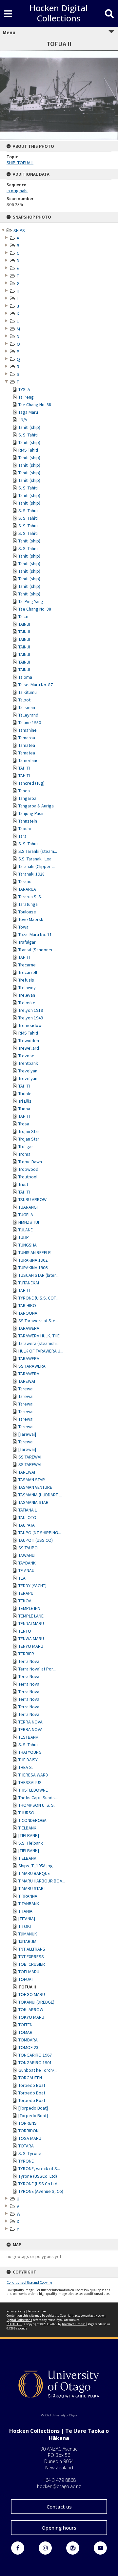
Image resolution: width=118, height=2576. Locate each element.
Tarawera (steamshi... (39, 1343)
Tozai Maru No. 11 (35, 934)
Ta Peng (26, 397)
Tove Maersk (31, 919)
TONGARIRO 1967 (35, 2055)
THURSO (26, 1813)
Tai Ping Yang (31, 601)
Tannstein (28, 821)
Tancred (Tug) (31, 783)
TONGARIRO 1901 (35, 2063)
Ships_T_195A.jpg (36, 1866)
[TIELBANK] (29, 1835)
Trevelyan (28, 1071)
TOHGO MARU (32, 1994)
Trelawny (27, 987)
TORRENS (28, 2123)
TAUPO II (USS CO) (36, 1540)
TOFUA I (26, 1979)
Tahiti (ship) (29, 427)
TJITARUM (27, 1941)
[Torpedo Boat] (33, 2108)
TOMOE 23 (28, 2047)
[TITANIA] (27, 1919)
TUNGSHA (28, 1245)
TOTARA (26, 2146)
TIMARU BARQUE (34, 1873)
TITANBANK (29, 1904)
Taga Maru (28, 412)
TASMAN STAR (32, 1480)
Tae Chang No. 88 (35, 405)
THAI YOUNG (30, 1752)
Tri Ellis (25, 1101)
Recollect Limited (74, 2324)
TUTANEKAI (29, 1283)
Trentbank (28, 1063)
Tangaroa (27, 798)
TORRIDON (29, 2131)
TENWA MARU (31, 1639)
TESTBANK (28, 1737)
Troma (24, 1154)
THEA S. (26, 1767)
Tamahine (28, 730)
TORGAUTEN (30, 2078)
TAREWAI (27, 1381)
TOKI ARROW (31, 2010)
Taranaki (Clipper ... (37, 866)
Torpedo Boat (32, 2085)
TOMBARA (28, 2040)
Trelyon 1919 (31, 1010)
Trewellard (29, 1048)
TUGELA (26, 1215)
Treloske (27, 1003)
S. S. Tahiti (28, 435)
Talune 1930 (30, 723)
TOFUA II (27, 1987)
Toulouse (27, 912)
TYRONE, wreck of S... (39, 2169)
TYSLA (24, 389)
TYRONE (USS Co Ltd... (39, 2184)
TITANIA (25, 1911)
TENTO (25, 1631)
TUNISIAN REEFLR (35, 1252)
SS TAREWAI (30, 1457)
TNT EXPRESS (31, 1957)
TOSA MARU (30, 2138)
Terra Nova (29, 1661)
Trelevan (27, 995)
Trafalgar (27, 942)
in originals (17, 191)
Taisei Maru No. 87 (36, 685)
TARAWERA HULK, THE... (40, 1336)
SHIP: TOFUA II (20, 163)
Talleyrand (28, 715)
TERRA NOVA (30, 1722)
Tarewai (26, 1389)
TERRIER (26, 1654)
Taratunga (28, 904)
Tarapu (25, 881)
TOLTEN (25, 2025)
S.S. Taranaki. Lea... (36, 859)
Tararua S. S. (30, 897)
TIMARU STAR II (32, 1888)
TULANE (26, 1230)
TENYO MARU (31, 1646)
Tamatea (27, 745)
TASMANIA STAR (33, 1502)
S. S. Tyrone (30, 2153)
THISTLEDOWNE (33, 1790)
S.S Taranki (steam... (38, 851)
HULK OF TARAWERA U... (41, 1351)
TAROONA (28, 1313)
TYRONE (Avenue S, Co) (41, 2191)
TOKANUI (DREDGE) (36, 2002)
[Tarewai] (27, 1434)
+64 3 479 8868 (59, 2480)
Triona (24, 1109)
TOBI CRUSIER (32, 1964)
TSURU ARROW (32, 1199)
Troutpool (28, 1177)
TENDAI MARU (31, 1623)
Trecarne (27, 965)
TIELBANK (27, 1828)
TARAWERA (29, 1328)
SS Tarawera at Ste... (38, 1321)
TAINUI (24, 624)
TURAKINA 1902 (33, 1260)
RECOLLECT (14, 2324)
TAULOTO (27, 1517)
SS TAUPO (28, 1548)
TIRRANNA (28, 1896)
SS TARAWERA (32, 1366)
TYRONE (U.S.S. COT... (39, 1298)
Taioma (25, 677)
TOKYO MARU (31, 2017)
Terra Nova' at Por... (37, 1669)
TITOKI (25, 1926)
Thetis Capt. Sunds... (38, 1798)
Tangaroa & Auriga (36, 806)
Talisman (27, 707)
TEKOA (25, 1601)
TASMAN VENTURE (35, 1487)
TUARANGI (28, 1207)
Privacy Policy (16, 2311)
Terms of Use (37, 2311)
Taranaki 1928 (31, 874)
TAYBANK (27, 1563)
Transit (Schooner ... (38, 950)
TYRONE (26, 2161)
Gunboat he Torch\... (38, 2070)
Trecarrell (28, 972)
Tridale (25, 1093)
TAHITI (24, 768)
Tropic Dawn (30, 1162)
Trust (23, 1184)
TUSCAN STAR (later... (39, 1275)
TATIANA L (28, 1510)
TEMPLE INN (29, 1608)
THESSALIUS (30, 1782)
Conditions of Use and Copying (29, 2282)
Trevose (26, 1056)
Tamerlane (29, 760)
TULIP (24, 1237)
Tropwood (28, 1169)
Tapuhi (25, 828)
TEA (22, 1578)
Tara (22, 836)
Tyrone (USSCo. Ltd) (38, 2176)
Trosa (24, 1124)
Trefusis (26, 980)
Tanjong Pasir (31, 813)
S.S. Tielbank (31, 1843)
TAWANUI (27, 1555)
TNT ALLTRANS (32, 1949)
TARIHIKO (27, 1305)
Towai (24, 927)
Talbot (24, 700)
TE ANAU (26, 1570)
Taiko (23, 617)
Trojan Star (29, 1131)
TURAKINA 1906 (33, 1268)
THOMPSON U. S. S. (37, 1805)
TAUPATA (27, 1525)
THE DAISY (28, 1760)
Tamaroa (27, 738)
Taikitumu (28, 692)
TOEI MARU (29, 1972)
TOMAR (25, 2032)
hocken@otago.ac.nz (59, 2486)
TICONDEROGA (32, 1820)
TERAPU (26, 1593)
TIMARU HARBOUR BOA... (42, 1881)
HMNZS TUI (29, 1222)
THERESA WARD (33, 1775)
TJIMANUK (28, 1934)
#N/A (23, 420)
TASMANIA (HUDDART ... (40, 1495)
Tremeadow (30, 1025)
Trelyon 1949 (31, 1018)
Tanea (24, 791)
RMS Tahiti (28, 450)
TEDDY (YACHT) (32, 1586)
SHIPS (19, 230)
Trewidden (29, 1040)
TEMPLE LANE (31, 1616)
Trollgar (26, 1146)
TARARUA (27, 889)
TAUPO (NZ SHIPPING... (40, 1533)
